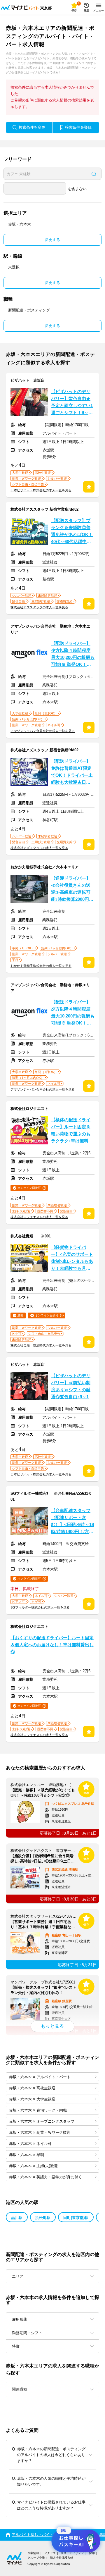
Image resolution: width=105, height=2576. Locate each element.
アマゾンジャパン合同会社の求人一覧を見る (43, 731)
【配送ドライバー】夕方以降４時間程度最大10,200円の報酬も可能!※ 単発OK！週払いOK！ (73, 655)
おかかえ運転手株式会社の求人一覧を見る (41, 966)
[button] (52, 2389)
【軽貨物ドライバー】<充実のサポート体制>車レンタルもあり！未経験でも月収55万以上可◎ (72, 1258)
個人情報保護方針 (62, 2558)
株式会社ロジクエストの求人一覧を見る (39, 1217)
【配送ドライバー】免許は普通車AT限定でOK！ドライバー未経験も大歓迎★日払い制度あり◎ (72, 772)
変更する (52, 240)
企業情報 (33, 2553)
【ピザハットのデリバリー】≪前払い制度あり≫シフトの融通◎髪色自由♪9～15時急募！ (71, 1387)
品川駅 (17, 2218)
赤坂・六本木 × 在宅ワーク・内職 (38, 2110)
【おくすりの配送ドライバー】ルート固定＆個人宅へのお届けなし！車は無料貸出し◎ (52, 1645)
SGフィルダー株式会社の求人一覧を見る (40, 1607)
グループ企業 (36, 2558)
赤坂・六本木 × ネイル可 (30, 2144)
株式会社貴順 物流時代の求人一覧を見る (41, 1345)
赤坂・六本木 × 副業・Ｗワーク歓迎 (40, 2132)
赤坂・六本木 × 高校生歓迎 (32, 2088)
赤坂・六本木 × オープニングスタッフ (42, 2121)
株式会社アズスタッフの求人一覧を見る (39, 607)
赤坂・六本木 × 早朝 (27, 2155)
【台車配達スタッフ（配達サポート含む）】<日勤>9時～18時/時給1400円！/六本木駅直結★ (72, 1522)
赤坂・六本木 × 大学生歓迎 (32, 2099)
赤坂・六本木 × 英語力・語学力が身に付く (45, 2177)
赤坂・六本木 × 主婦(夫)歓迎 (33, 2166)
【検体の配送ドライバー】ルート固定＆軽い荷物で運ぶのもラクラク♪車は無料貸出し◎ (72, 1131)
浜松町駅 (43, 2218)
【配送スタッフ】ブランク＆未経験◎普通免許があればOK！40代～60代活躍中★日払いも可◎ (72, 532)
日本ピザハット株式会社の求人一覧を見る (41, 490)
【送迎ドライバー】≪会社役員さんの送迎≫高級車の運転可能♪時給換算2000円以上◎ (72, 889)
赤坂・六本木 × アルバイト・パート (40, 2077)
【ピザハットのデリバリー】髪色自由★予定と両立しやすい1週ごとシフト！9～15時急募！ (72, 403)
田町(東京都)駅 (76, 2218)
